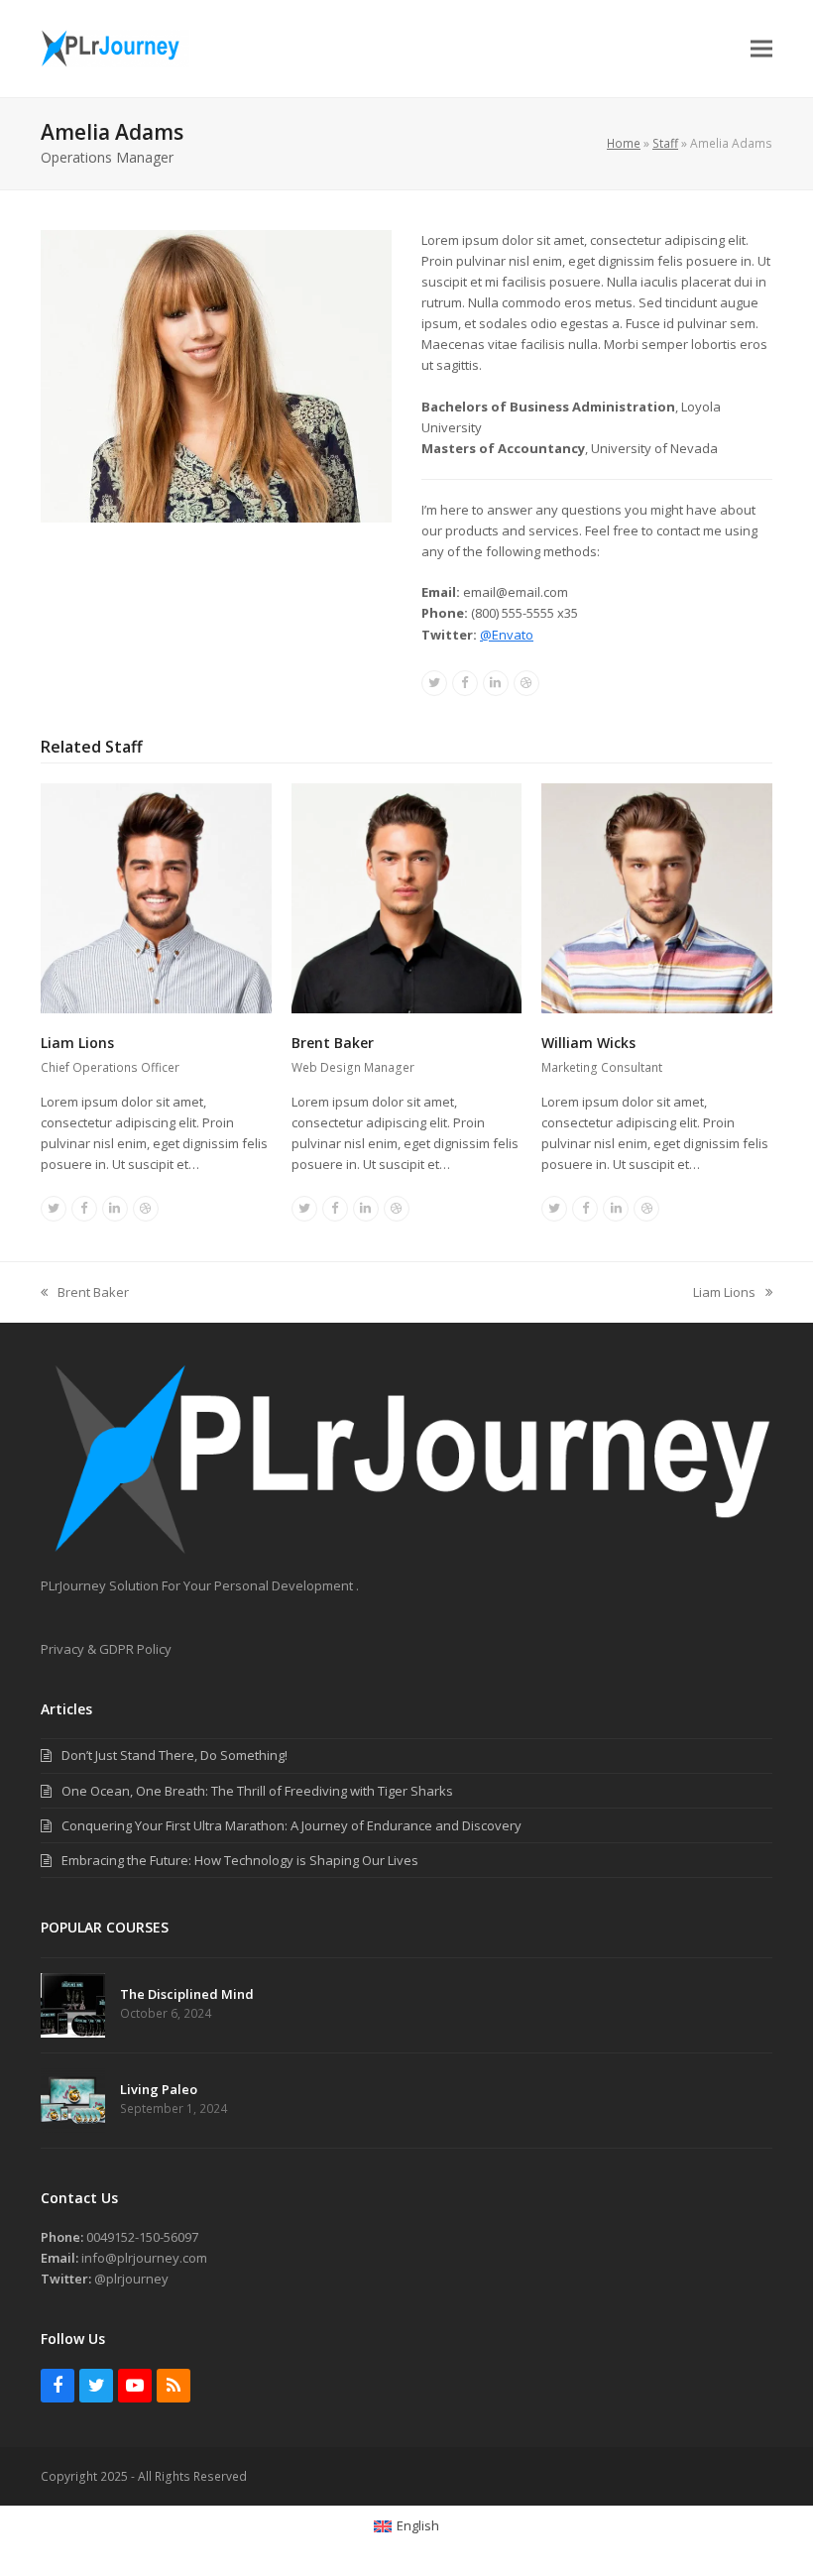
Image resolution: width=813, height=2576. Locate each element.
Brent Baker (333, 1043)
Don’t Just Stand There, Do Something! (174, 1755)
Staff (665, 143)
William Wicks (588, 1043)
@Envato (507, 635)
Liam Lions (77, 1043)
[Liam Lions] (156, 896)
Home (624, 143)
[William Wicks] (657, 896)
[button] (761, 49)
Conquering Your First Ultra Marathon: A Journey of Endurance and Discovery (291, 1825)
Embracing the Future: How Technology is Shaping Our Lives (240, 1860)
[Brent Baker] (407, 896)
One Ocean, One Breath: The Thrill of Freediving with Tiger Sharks (257, 1791)
